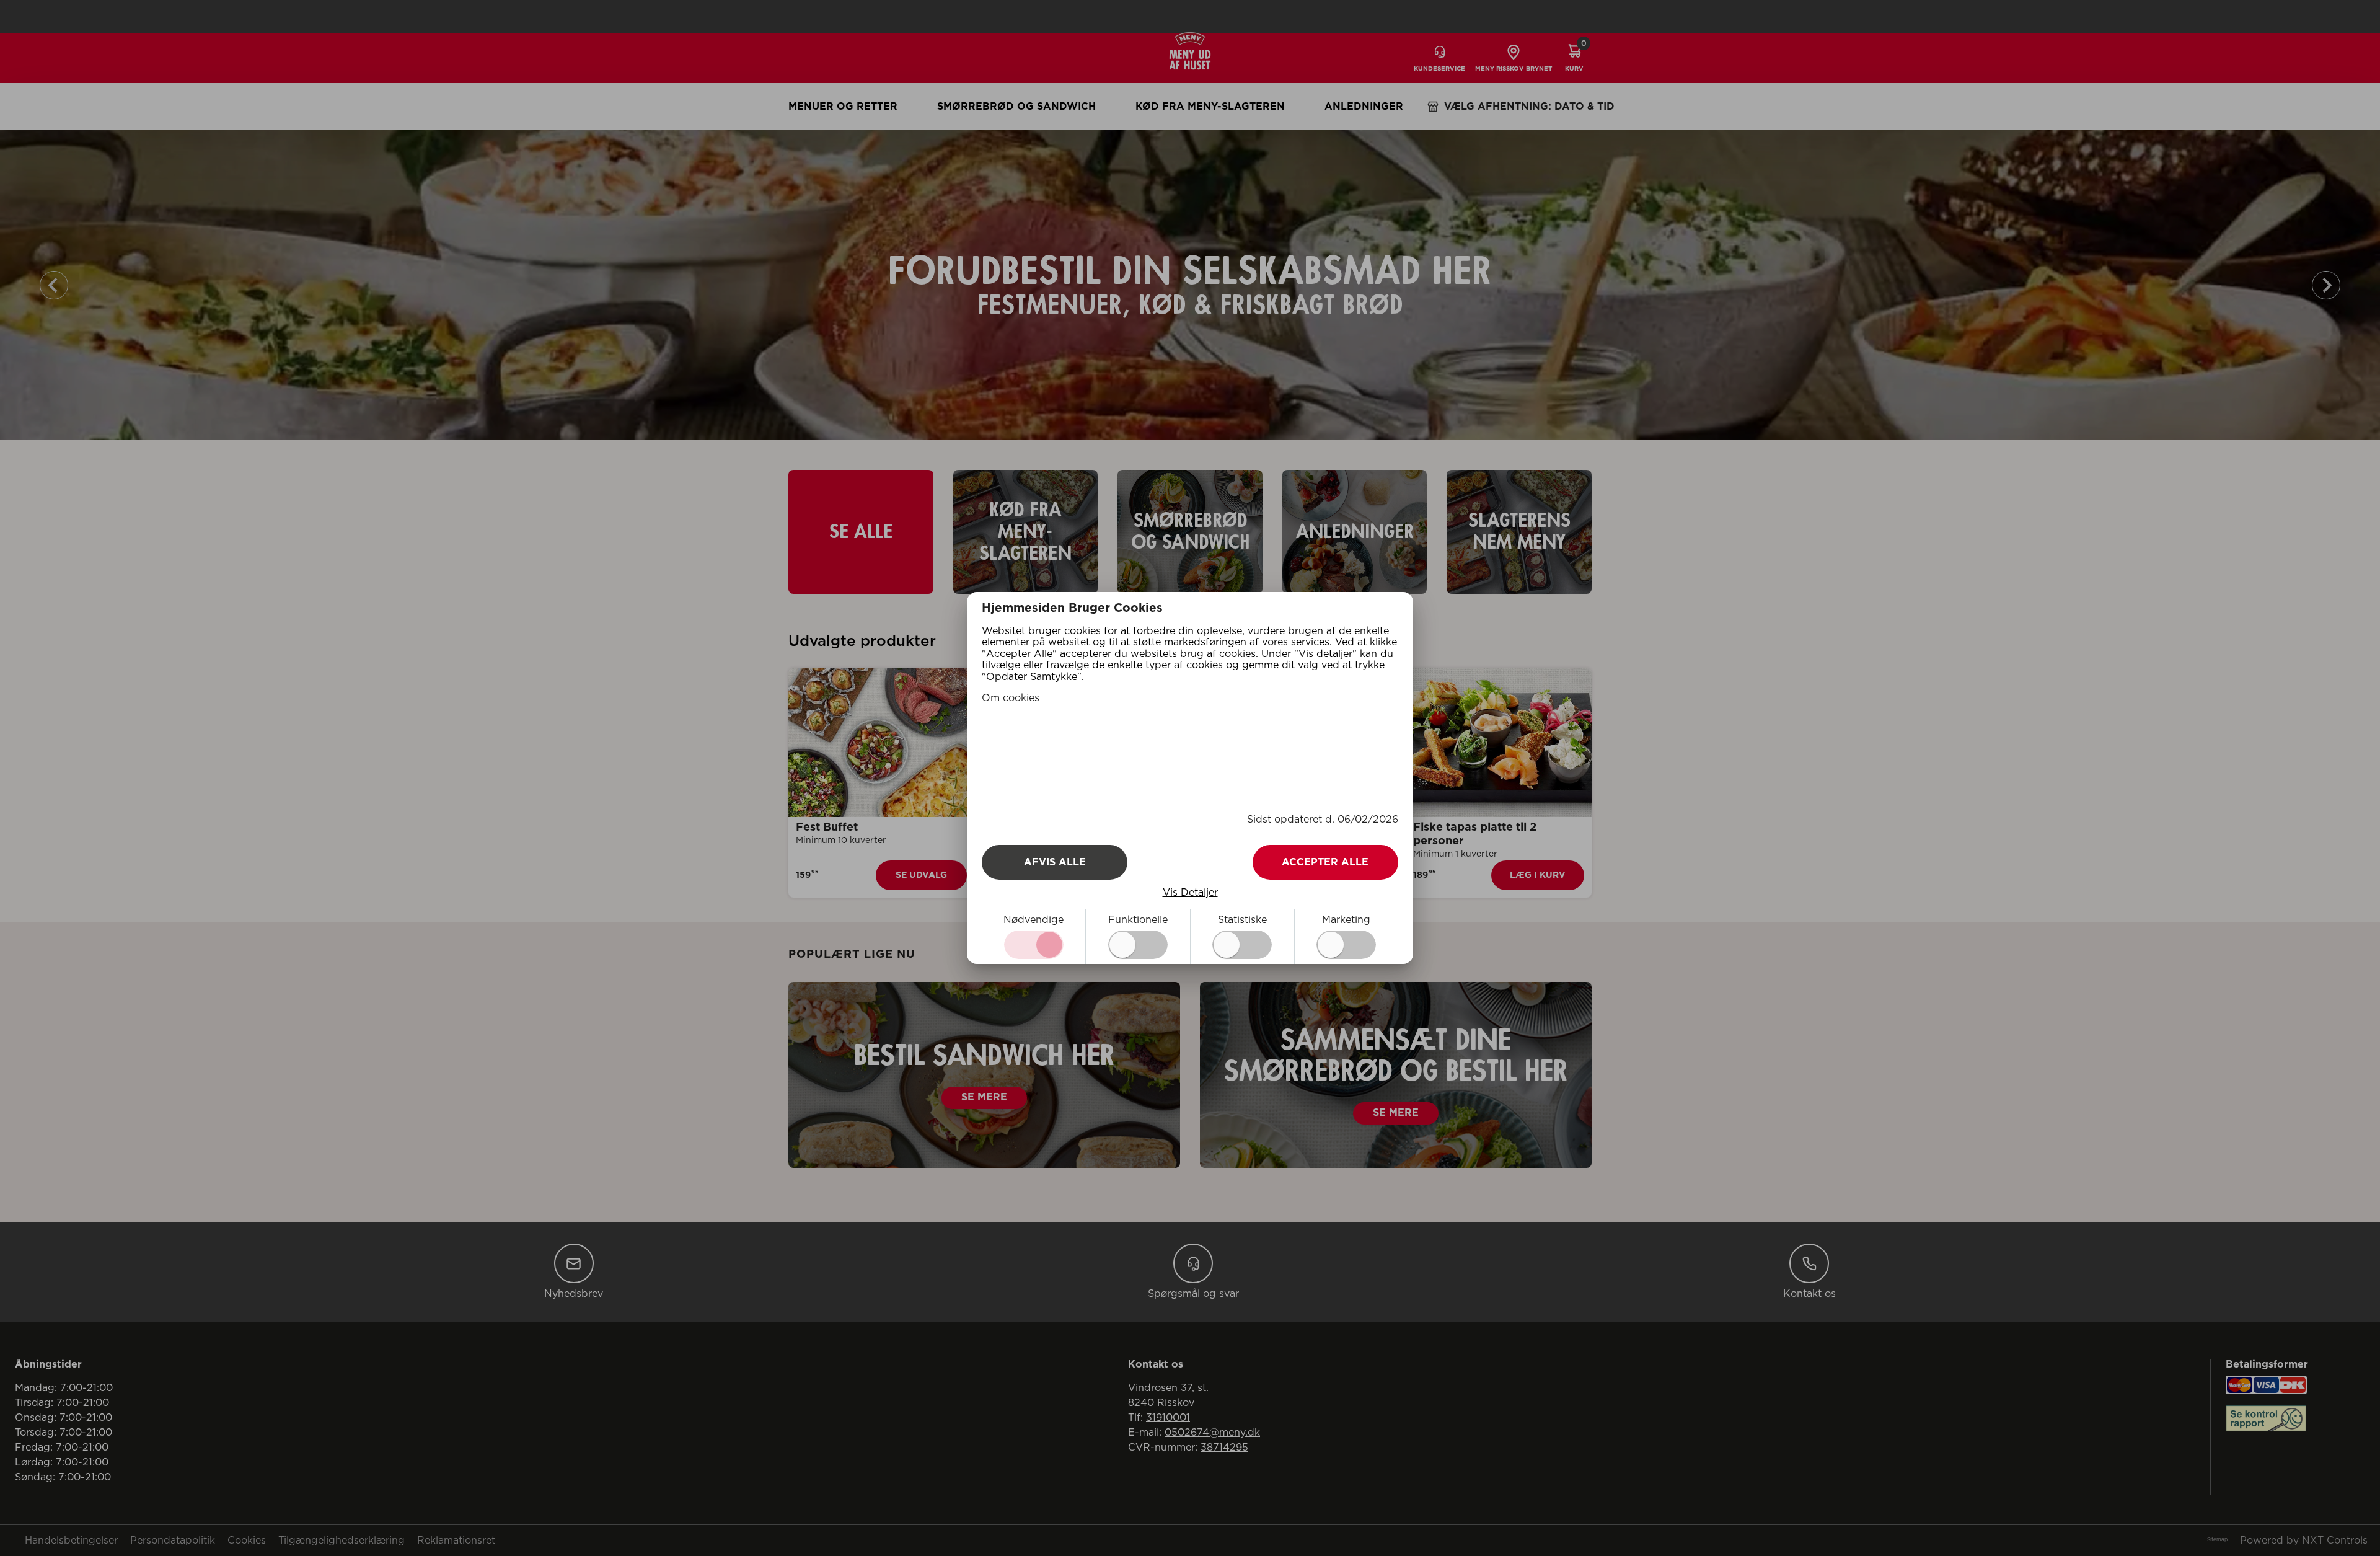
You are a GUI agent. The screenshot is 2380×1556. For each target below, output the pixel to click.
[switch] (1138, 945)
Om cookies (1011, 698)
